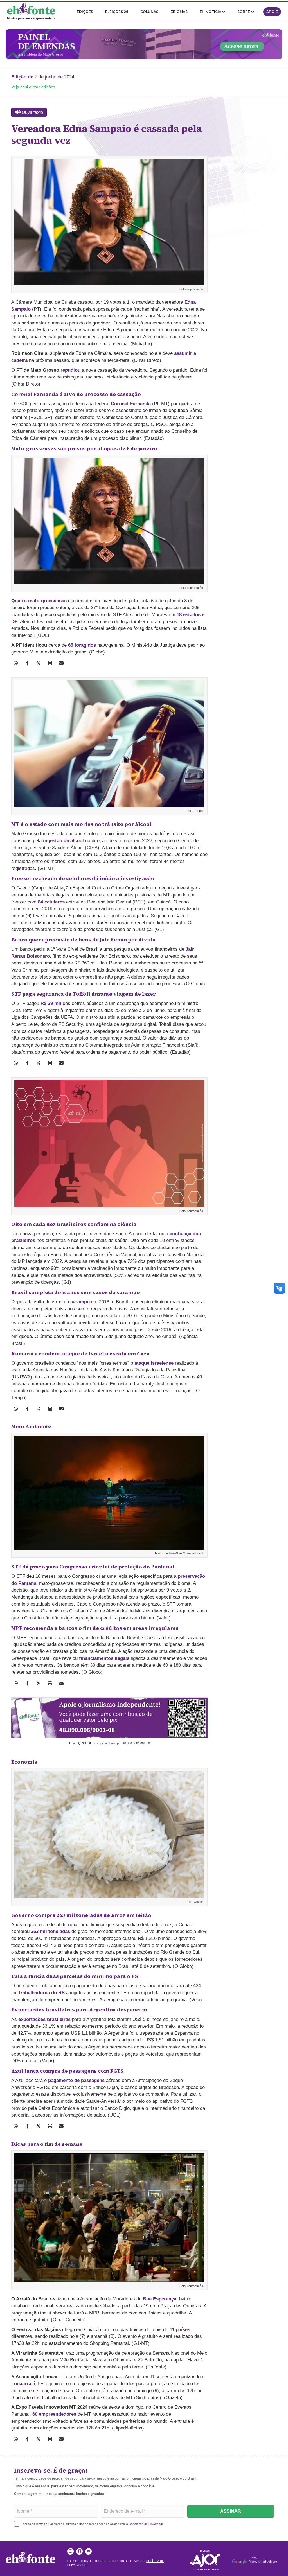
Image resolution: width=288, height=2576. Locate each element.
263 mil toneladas (50, 1931)
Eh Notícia (211, 12)
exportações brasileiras (44, 2019)
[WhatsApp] (16, 663)
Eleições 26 (117, 12)
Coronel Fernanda (131, 404)
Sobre (244, 12)
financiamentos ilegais (104, 1658)
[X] (39, 663)
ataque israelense (154, 1363)
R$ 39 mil (51, 1003)
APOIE (272, 12)
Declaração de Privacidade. (147, 2524)
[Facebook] (27, 663)
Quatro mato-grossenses (39, 601)
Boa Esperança (160, 2299)
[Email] (61, 663)
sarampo (80, 1302)
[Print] (50, 663)
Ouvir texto (32, 112)
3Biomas (179, 12)
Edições (85, 12)
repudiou (70, 370)
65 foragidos (82, 645)
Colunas (149, 12)
